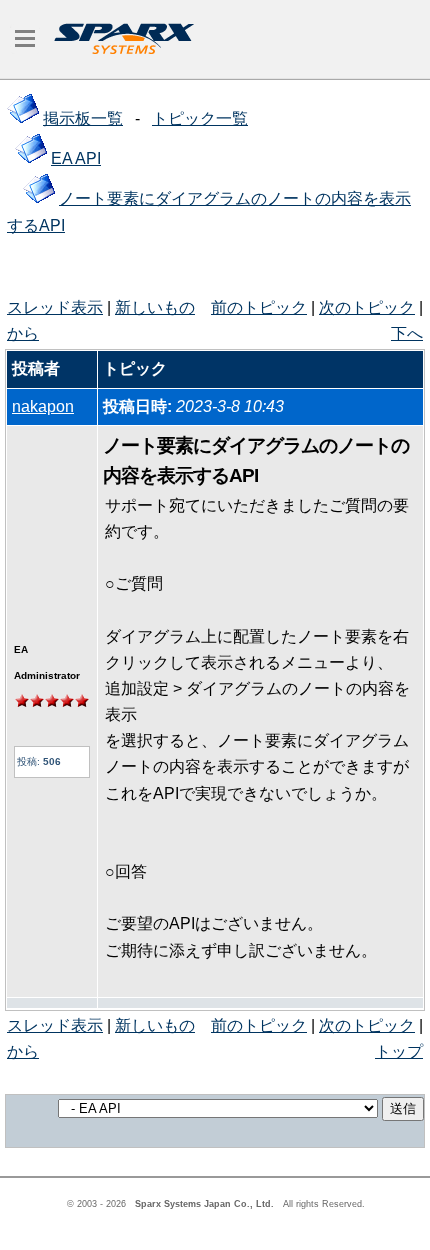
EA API (76, 158)
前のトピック (259, 307)
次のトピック (367, 307)
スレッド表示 (55, 307)
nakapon (43, 406)
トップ (399, 1051)
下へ (407, 333)
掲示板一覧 (83, 118)
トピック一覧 (200, 118)
